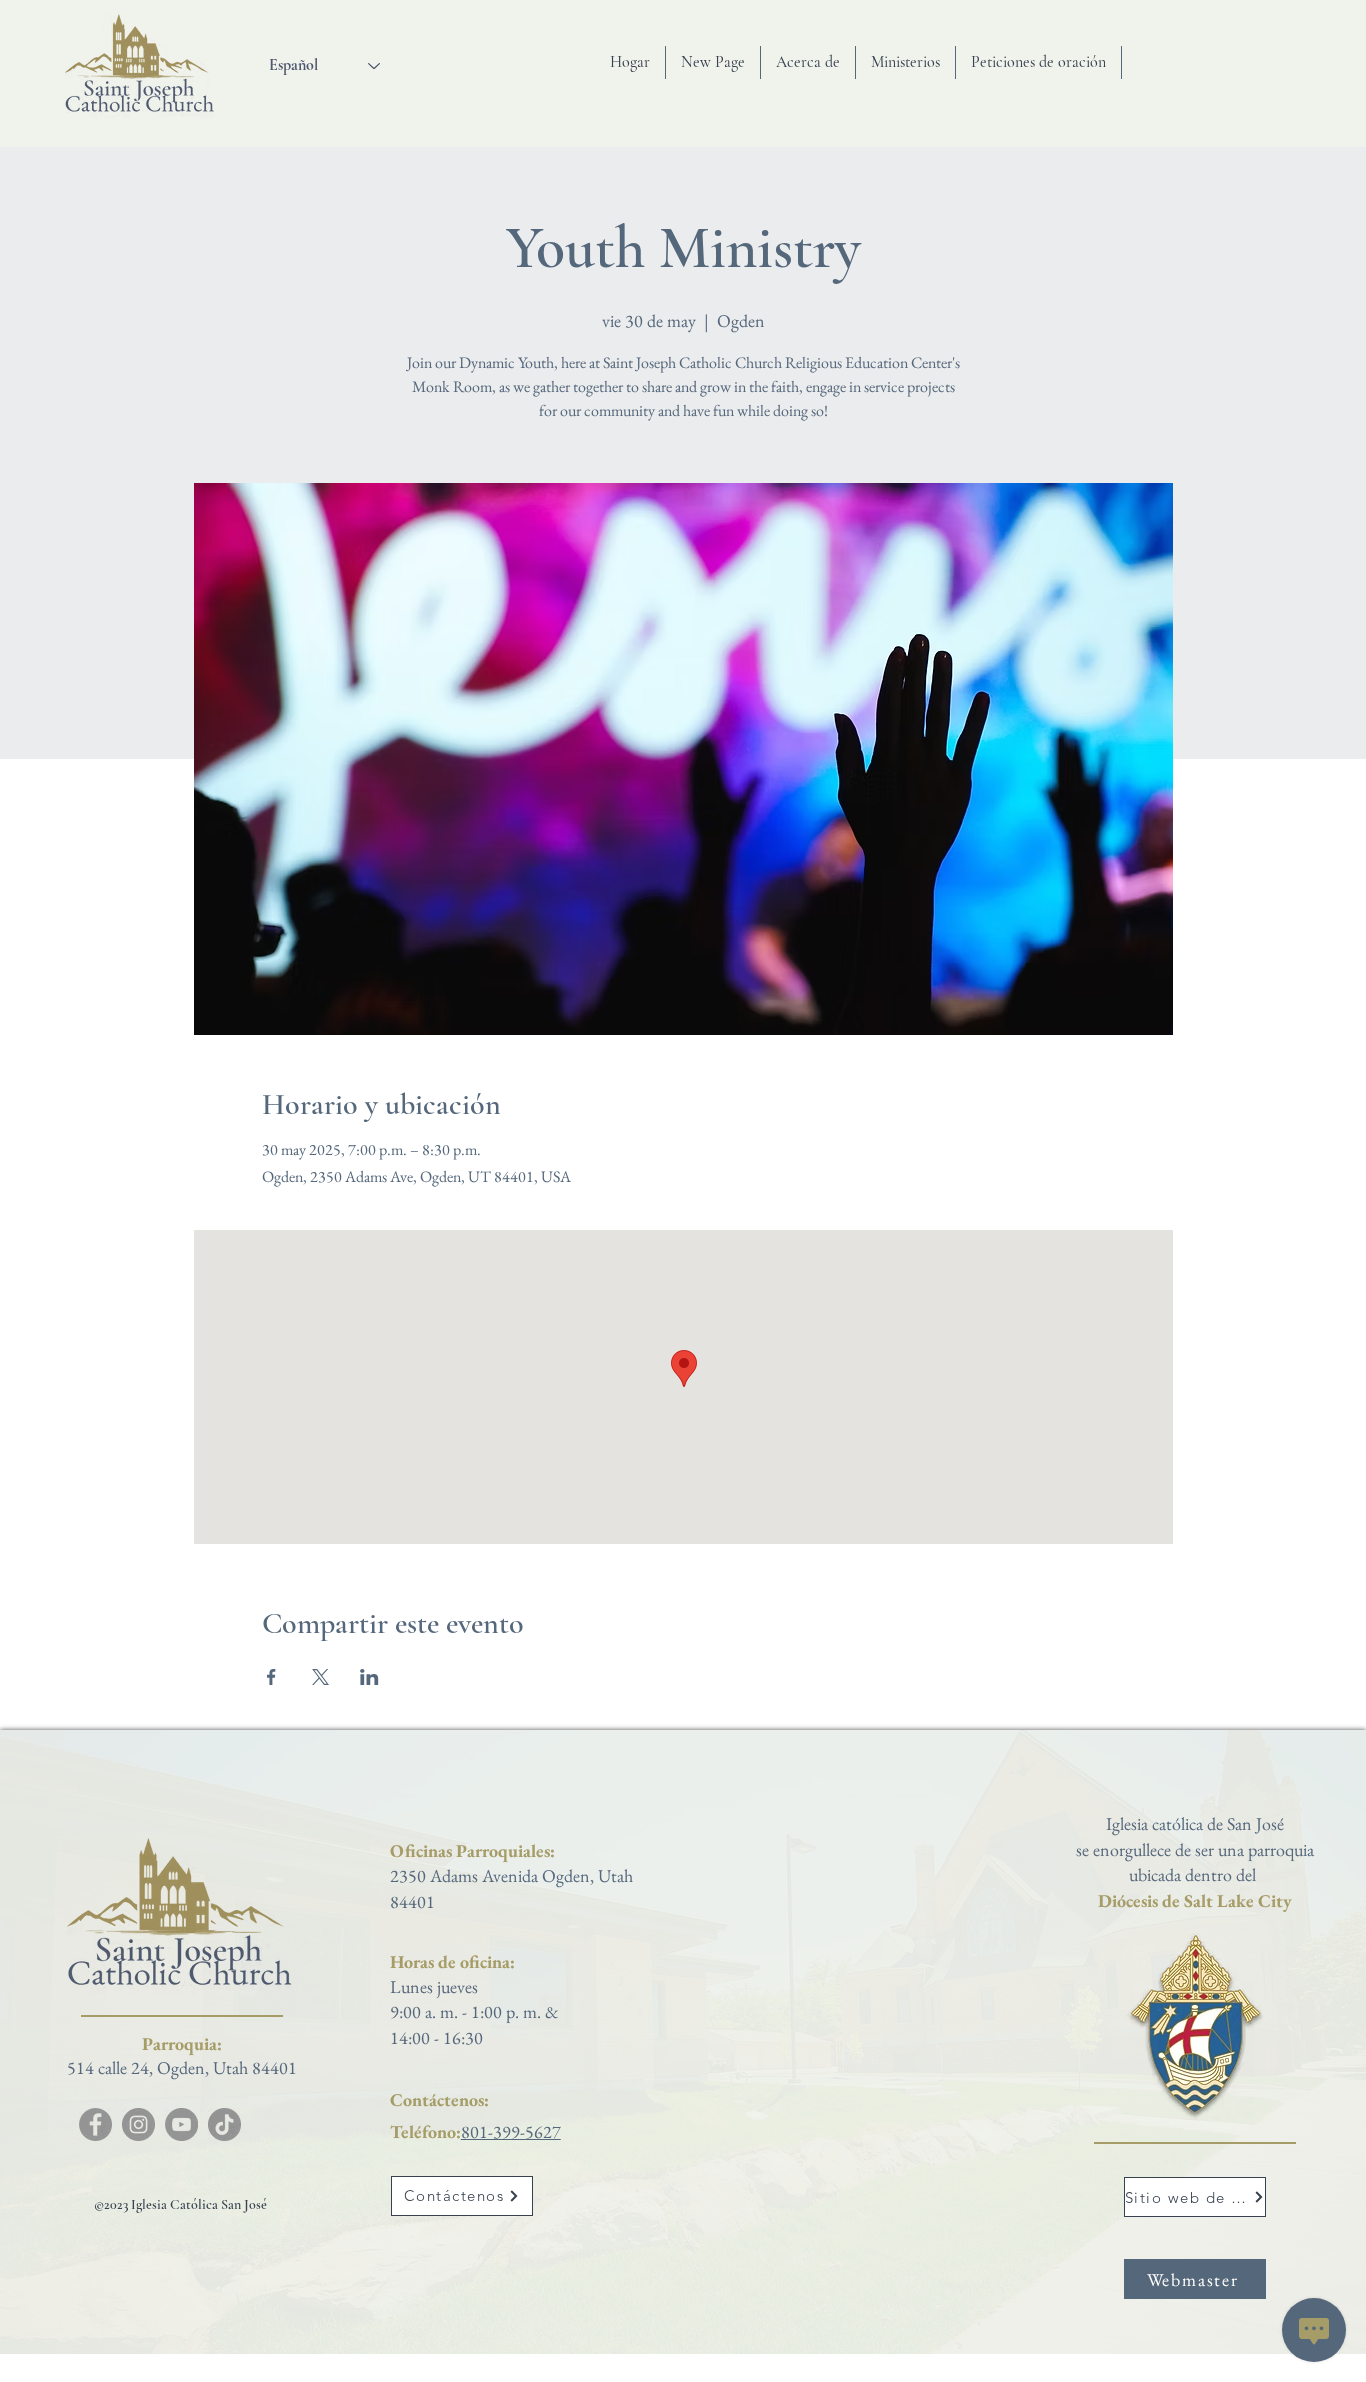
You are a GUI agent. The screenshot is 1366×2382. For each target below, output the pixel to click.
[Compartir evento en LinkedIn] (369, 1677)
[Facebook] (95, 2124)
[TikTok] (224, 2124)
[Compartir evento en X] (320, 1677)
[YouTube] (181, 2124)
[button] (808, 62)
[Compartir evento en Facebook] (271, 1677)
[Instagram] (138, 2124)
